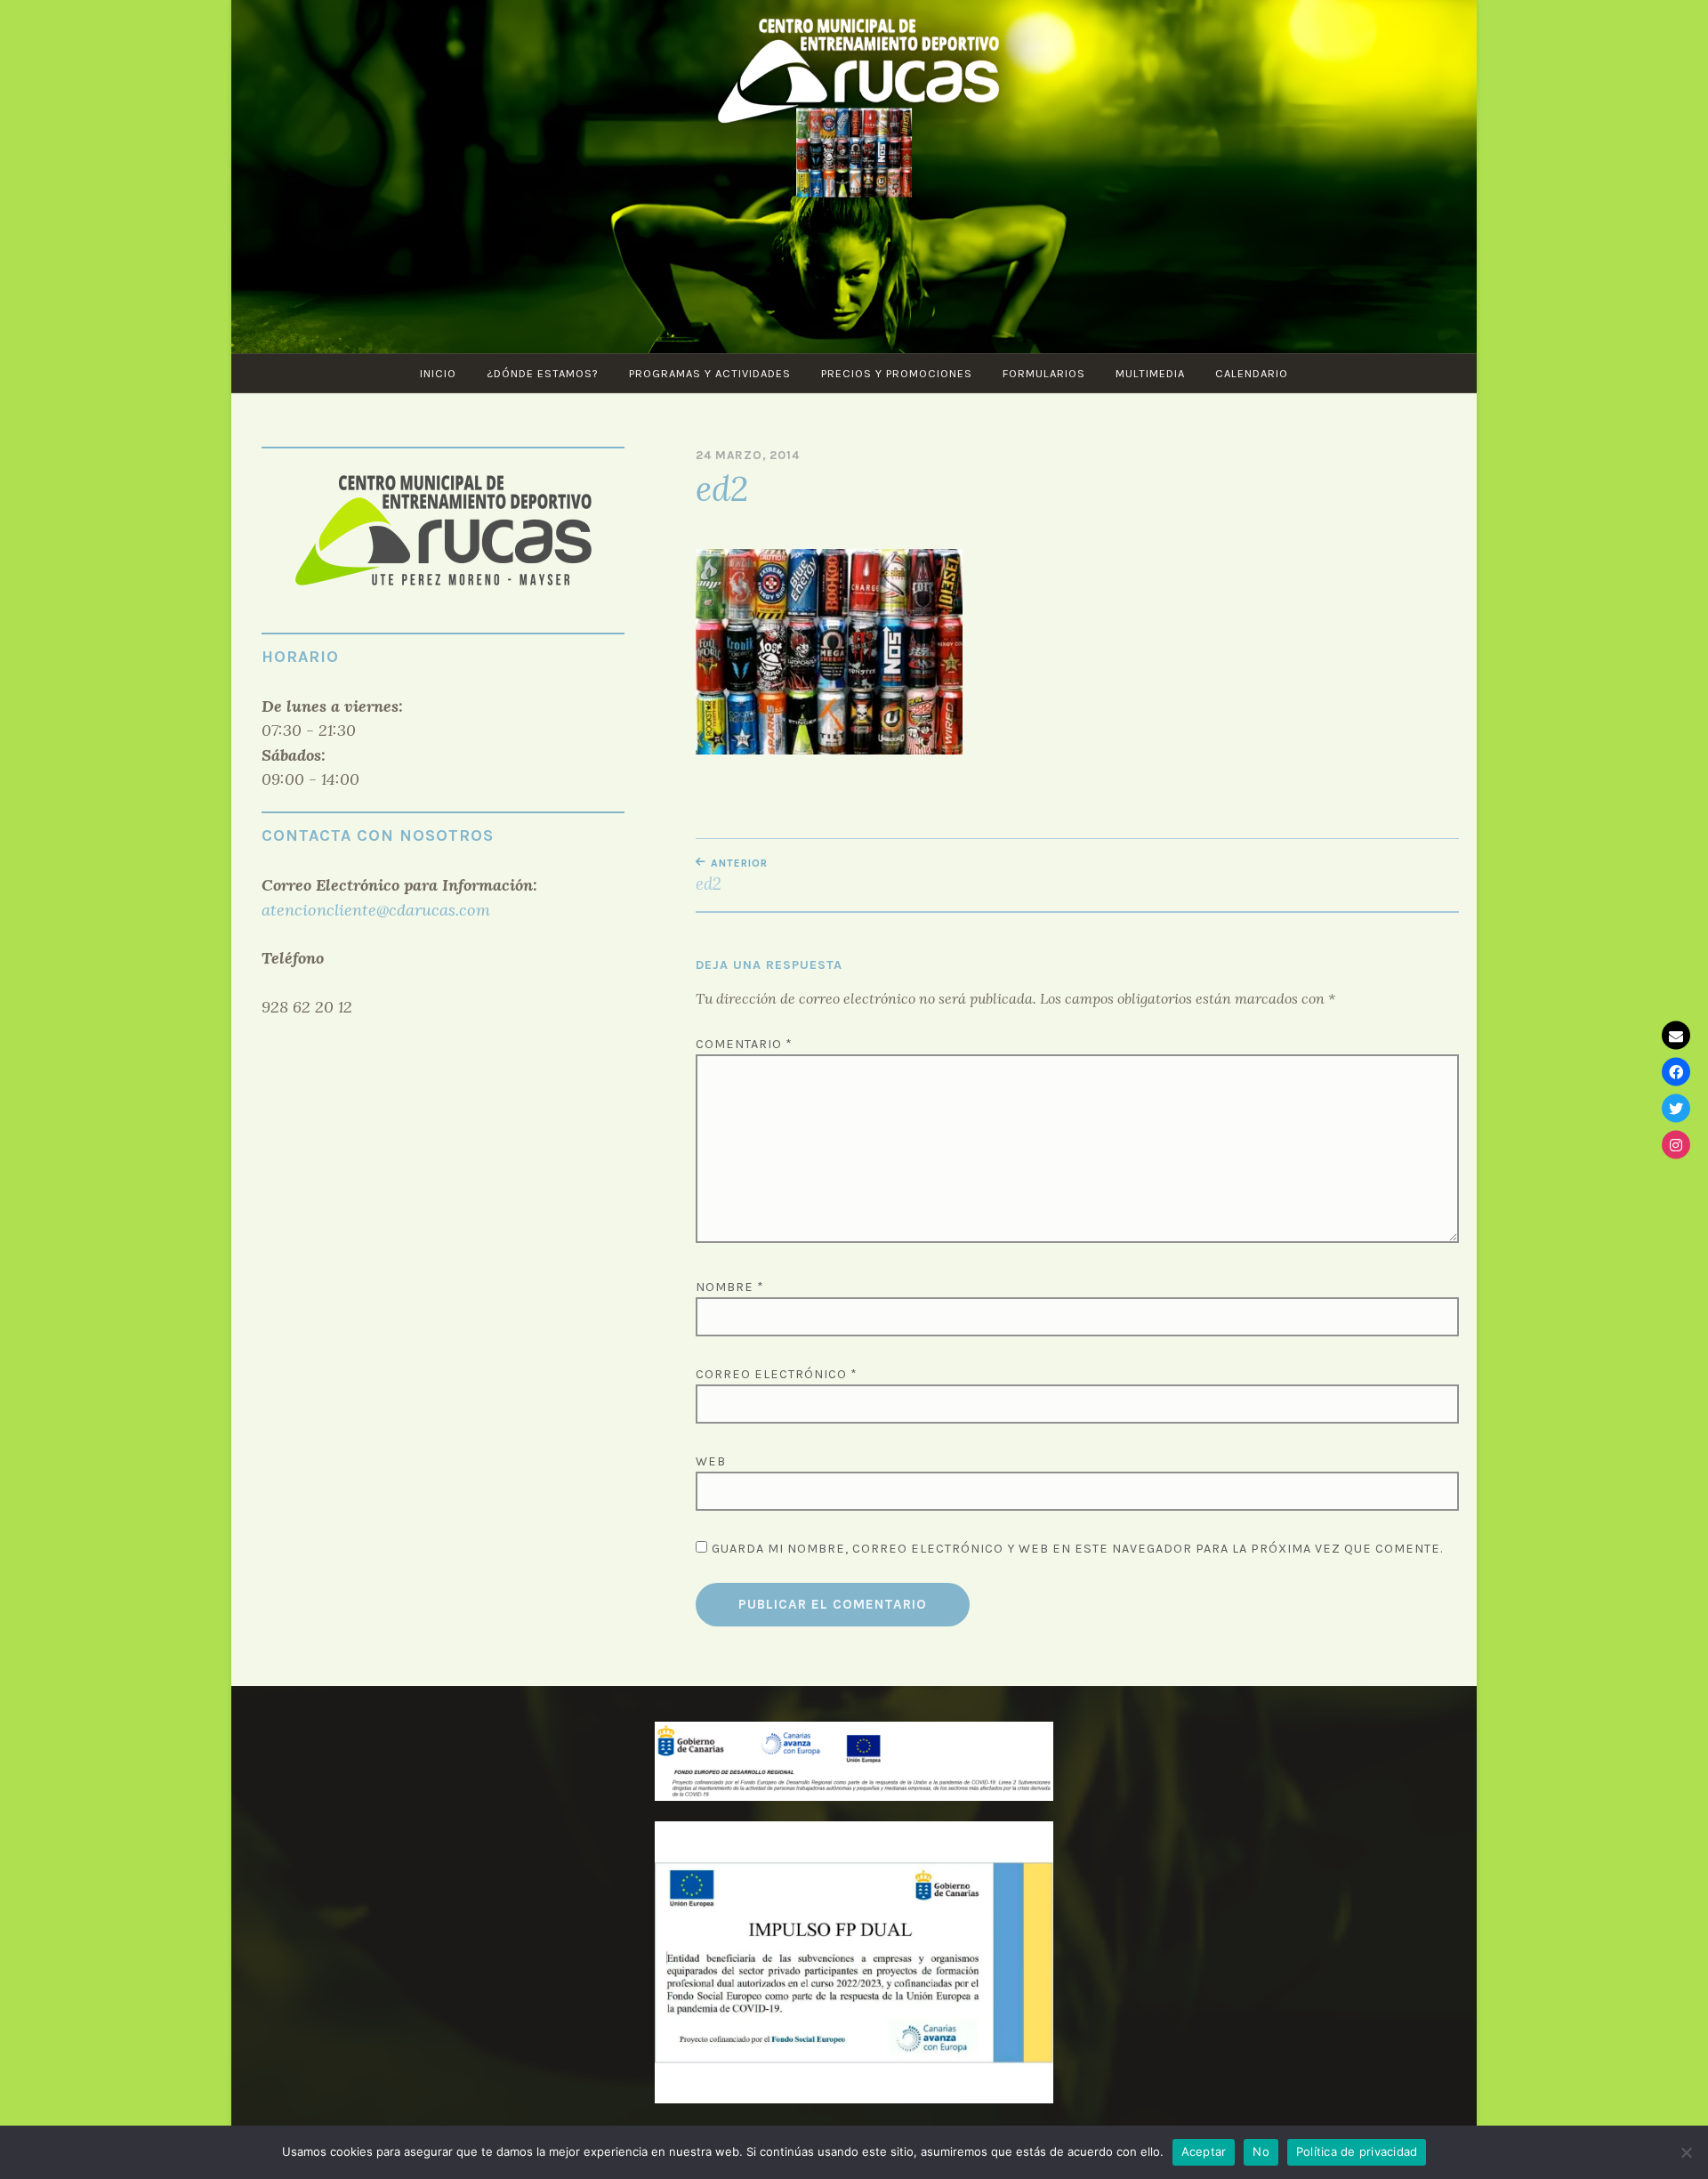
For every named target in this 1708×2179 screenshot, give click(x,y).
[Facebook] (1676, 1071)
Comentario (744, 1044)
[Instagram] (1676, 1144)
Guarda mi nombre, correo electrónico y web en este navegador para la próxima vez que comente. (1077, 1549)
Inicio (438, 373)
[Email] (1676, 1035)
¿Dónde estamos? (543, 373)
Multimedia (1150, 373)
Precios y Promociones (897, 373)
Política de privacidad (1357, 2151)
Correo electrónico (777, 1374)
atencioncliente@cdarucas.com (376, 910)
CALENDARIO (1252, 373)
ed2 (732, 876)
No (1261, 2151)
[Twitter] (1676, 1108)
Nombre (730, 1287)
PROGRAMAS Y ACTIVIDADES (710, 373)
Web (711, 1461)
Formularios (1044, 373)
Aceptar (1204, 2151)
